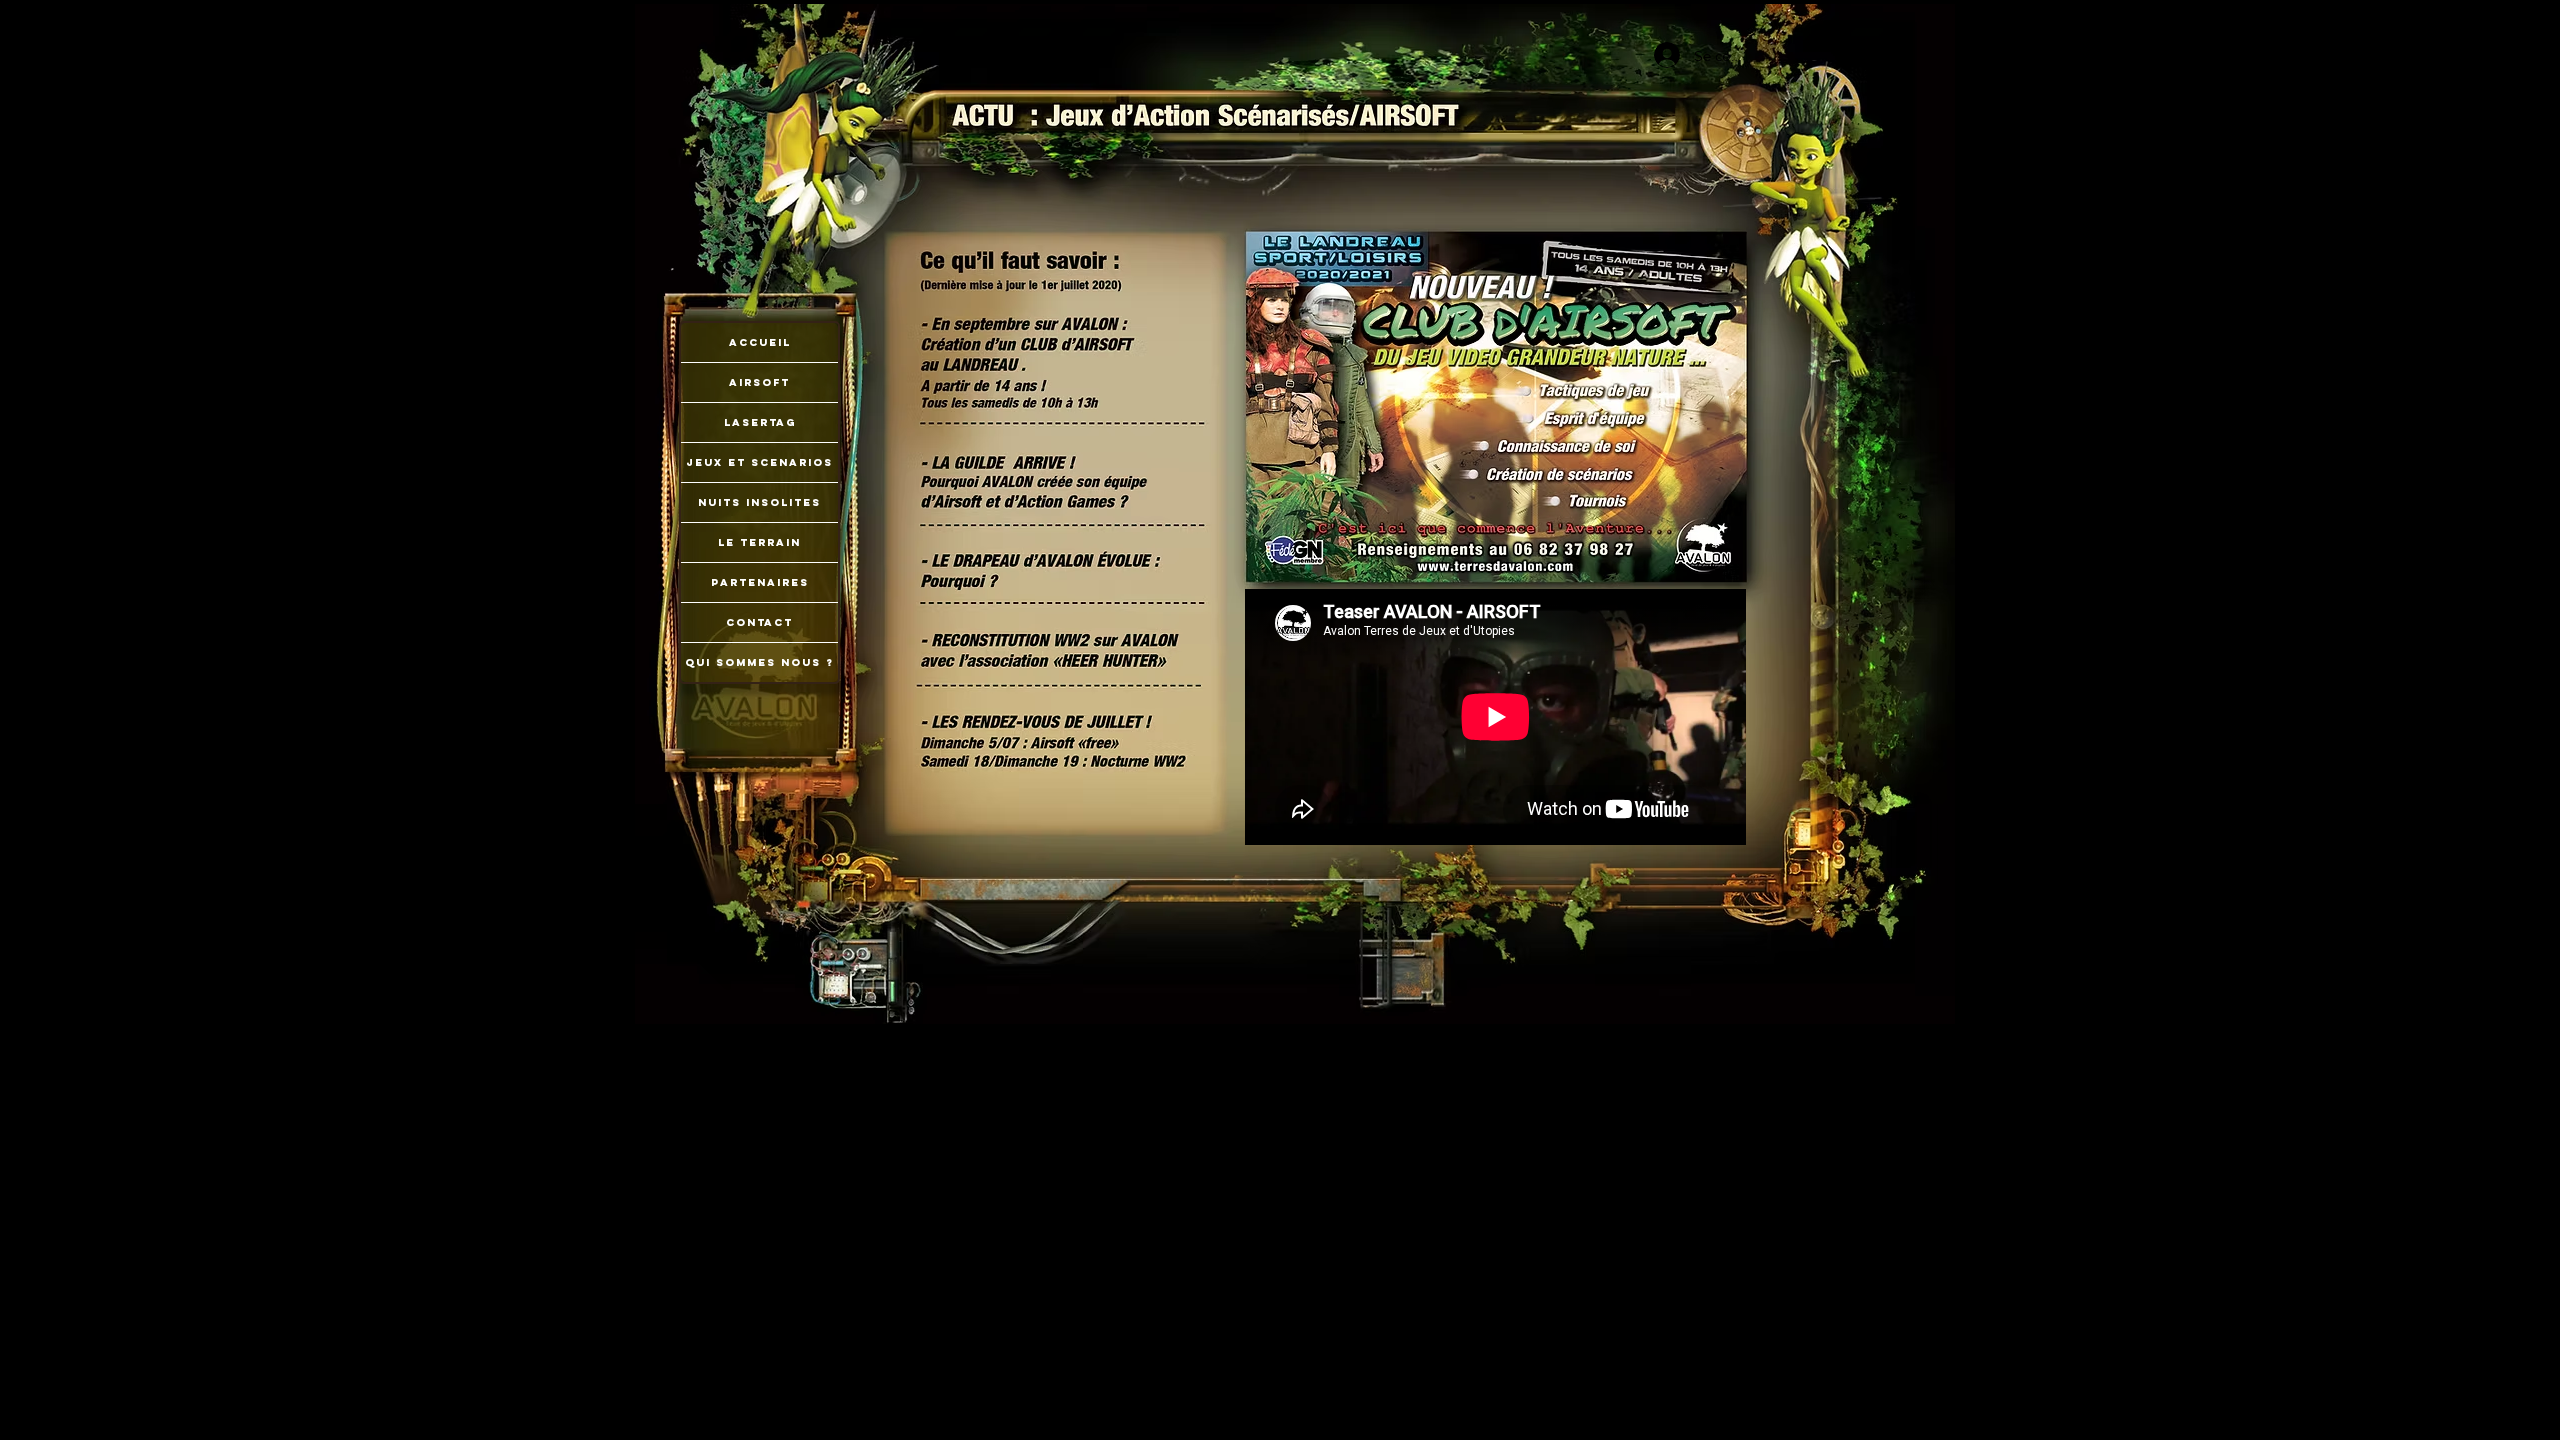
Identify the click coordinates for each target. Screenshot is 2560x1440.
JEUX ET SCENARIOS (759, 462)
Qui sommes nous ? (759, 662)
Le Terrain (759, 542)
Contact (759, 622)
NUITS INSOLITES (759, 502)
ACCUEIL (760, 342)
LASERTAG (760, 422)
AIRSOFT (759, 382)
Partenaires (760, 582)
